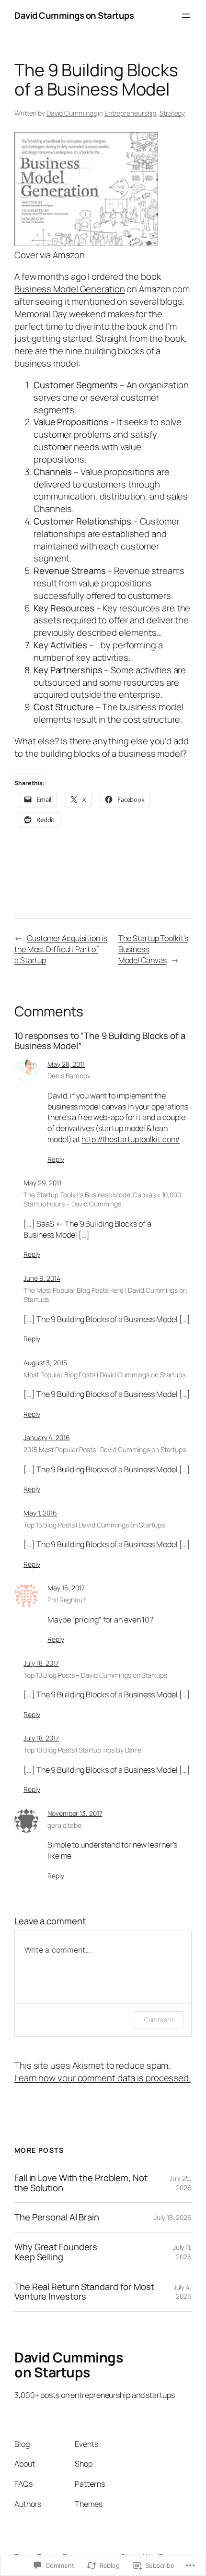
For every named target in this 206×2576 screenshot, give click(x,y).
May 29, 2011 (42, 1183)
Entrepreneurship (130, 113)
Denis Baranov (69, 1076)
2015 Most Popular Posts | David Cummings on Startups (105, 1449)
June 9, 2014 (42, 1278)
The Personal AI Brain (57, 2217)
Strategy (172, 113)
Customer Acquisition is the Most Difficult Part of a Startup (61, 949)
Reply (56, 1159)
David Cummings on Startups (74, 15)
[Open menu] (186, 16)
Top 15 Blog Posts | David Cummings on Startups (94, 1525)
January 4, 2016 (47, 1437)
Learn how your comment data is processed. (103, 2078)
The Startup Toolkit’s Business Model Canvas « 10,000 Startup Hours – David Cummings (102, 1199)
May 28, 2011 (66, 1064)
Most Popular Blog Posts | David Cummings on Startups (104, 1375)
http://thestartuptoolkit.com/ (131, 1139)
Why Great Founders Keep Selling (56, 2252)
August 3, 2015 (45, 1363)
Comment (159, 2020)
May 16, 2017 (66, 1588)
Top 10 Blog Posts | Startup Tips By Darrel (83, 1750)
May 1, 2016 (40, 1513)
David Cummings (72, 113)
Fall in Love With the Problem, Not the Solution (81, 2183)
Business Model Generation (70, 289)
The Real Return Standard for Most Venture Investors (84, 2292)
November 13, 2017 (75, 1813)
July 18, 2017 (41, 1663)
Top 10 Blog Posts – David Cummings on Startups (95, 1675)
